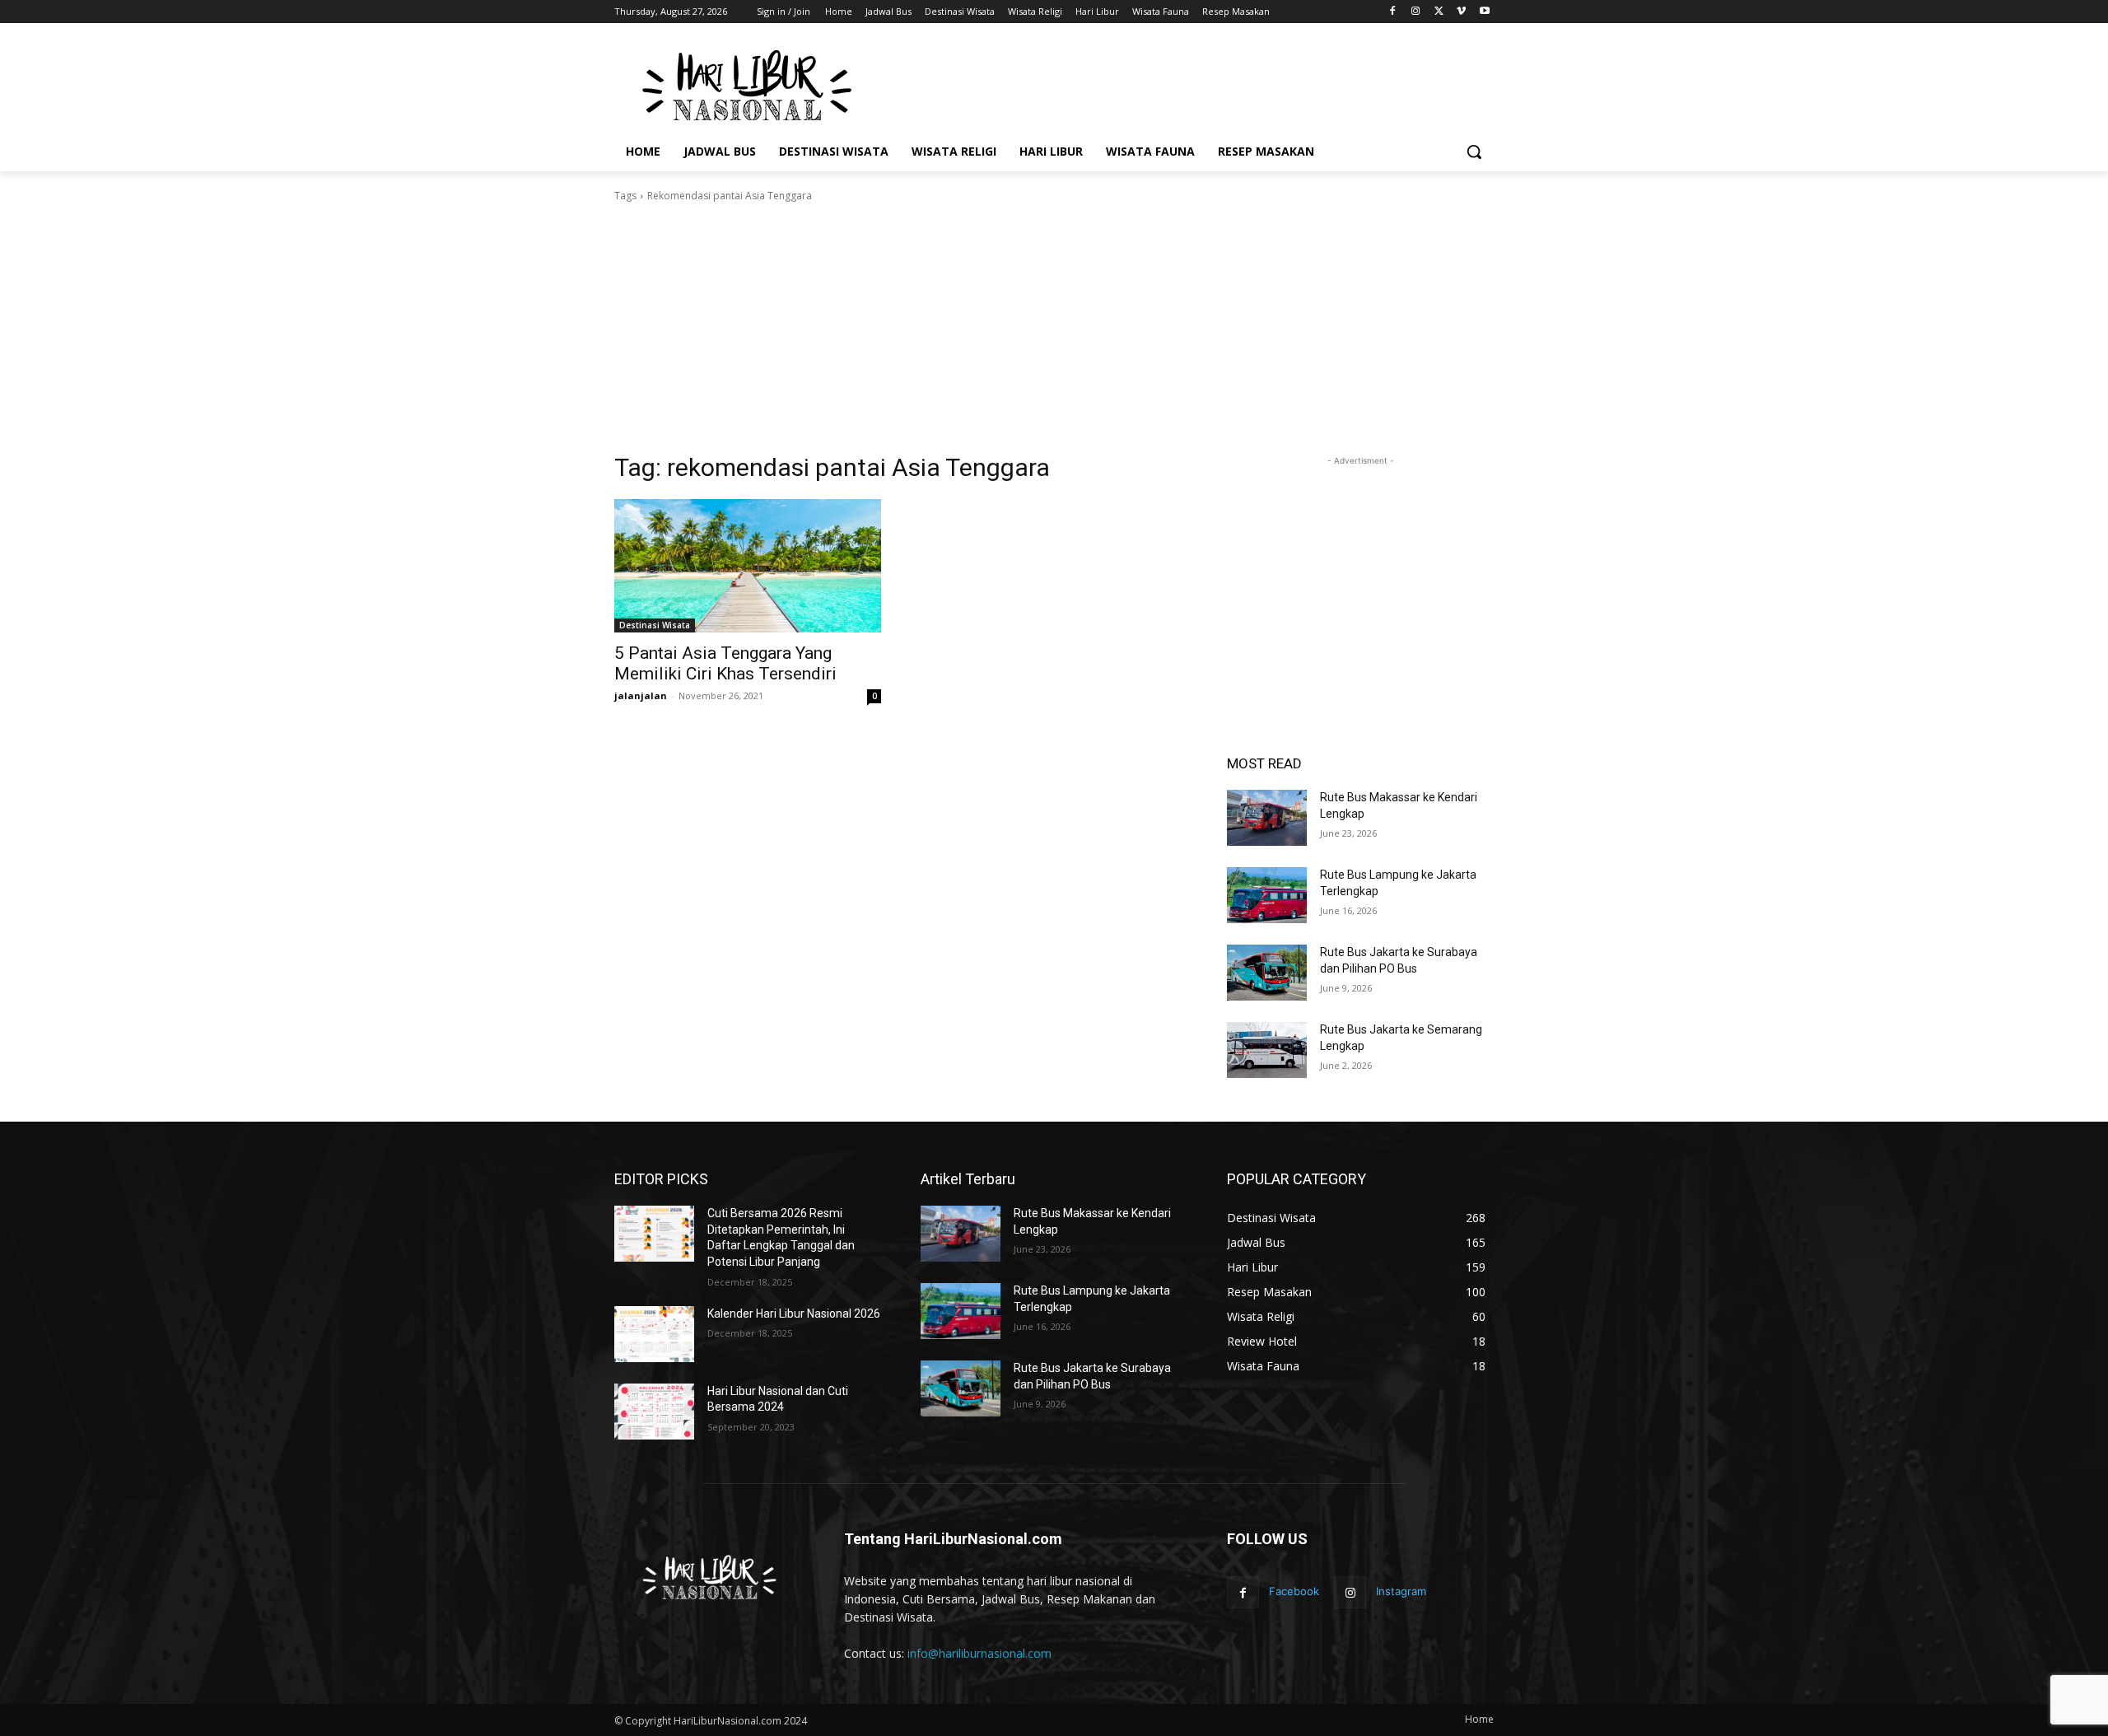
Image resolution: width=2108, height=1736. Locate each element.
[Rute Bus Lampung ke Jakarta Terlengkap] (1267, 895)
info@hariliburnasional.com (979, 1653)
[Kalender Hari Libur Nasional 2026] (654, 1334)
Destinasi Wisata (655, 625)
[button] (1474, 152)
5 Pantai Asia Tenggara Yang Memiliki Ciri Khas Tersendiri (725, 663)
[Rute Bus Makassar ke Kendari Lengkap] (1267, 818)
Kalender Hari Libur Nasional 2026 (794, 1314)
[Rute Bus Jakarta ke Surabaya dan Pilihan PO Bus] (1267, 973)
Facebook (1294, 1591)
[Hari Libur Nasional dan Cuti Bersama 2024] (654, 1412)
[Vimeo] (1461, 12)
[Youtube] (1484, 12)
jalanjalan (641, 695)
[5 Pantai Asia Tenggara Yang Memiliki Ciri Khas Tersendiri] (748, 566)
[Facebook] (1393, 12)
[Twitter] (1439, 12)
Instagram (1401, 1591)
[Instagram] (1416, 12)
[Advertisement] (1178, 83)
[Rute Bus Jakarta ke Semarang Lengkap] (1267, 1050)
